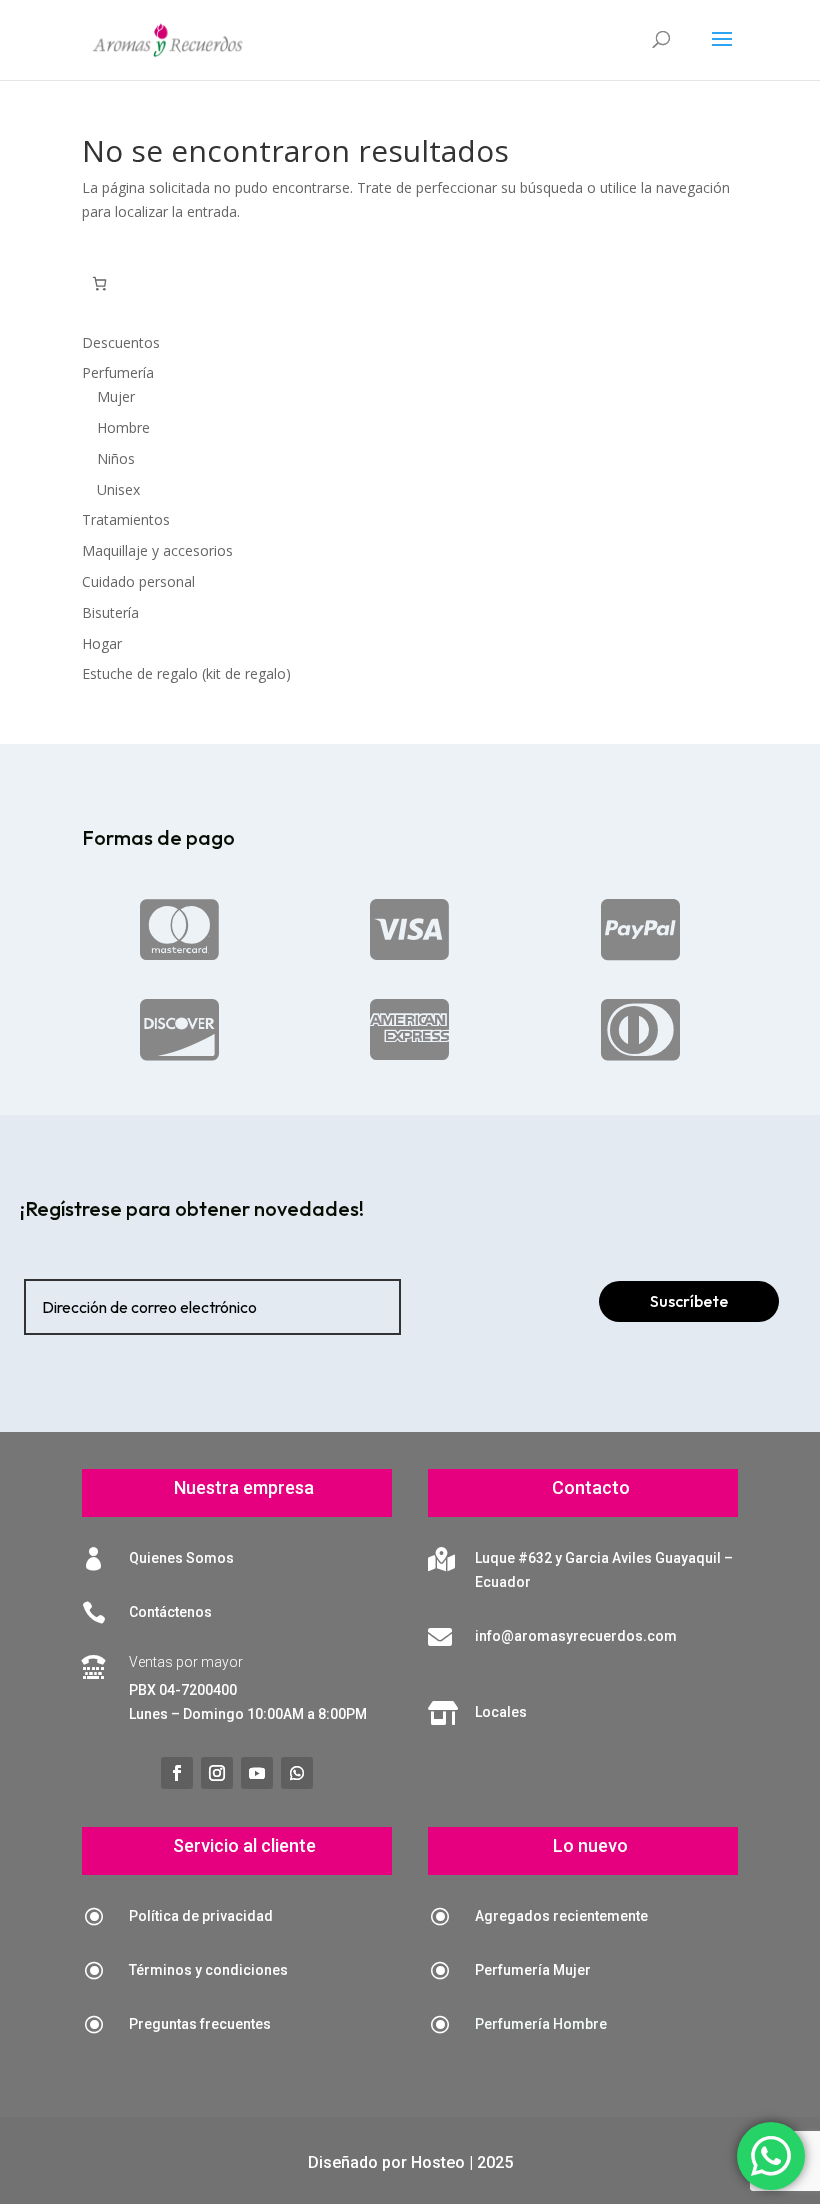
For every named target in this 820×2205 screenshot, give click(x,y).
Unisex (118, 489)
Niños (116, 458)
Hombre (123, 427)
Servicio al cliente (244, 1845)
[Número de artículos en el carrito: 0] (99, 283)
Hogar (102, 643)
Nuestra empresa (244, 1487)
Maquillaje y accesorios (157, 550)
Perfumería (118, 372)
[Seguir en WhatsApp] (297, 1773)
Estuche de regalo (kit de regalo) (186, 673)
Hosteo (438, 2162)
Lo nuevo (590, 1845)
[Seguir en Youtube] (257, 1773)
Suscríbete (689, 1301)
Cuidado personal (138, 581)
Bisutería (110, 612)
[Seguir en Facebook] (177, 1773)
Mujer (116, 396)
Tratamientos (126, 519)
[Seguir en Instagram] (217, 1773)
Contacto (591, 1487)
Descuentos (121, 342)
